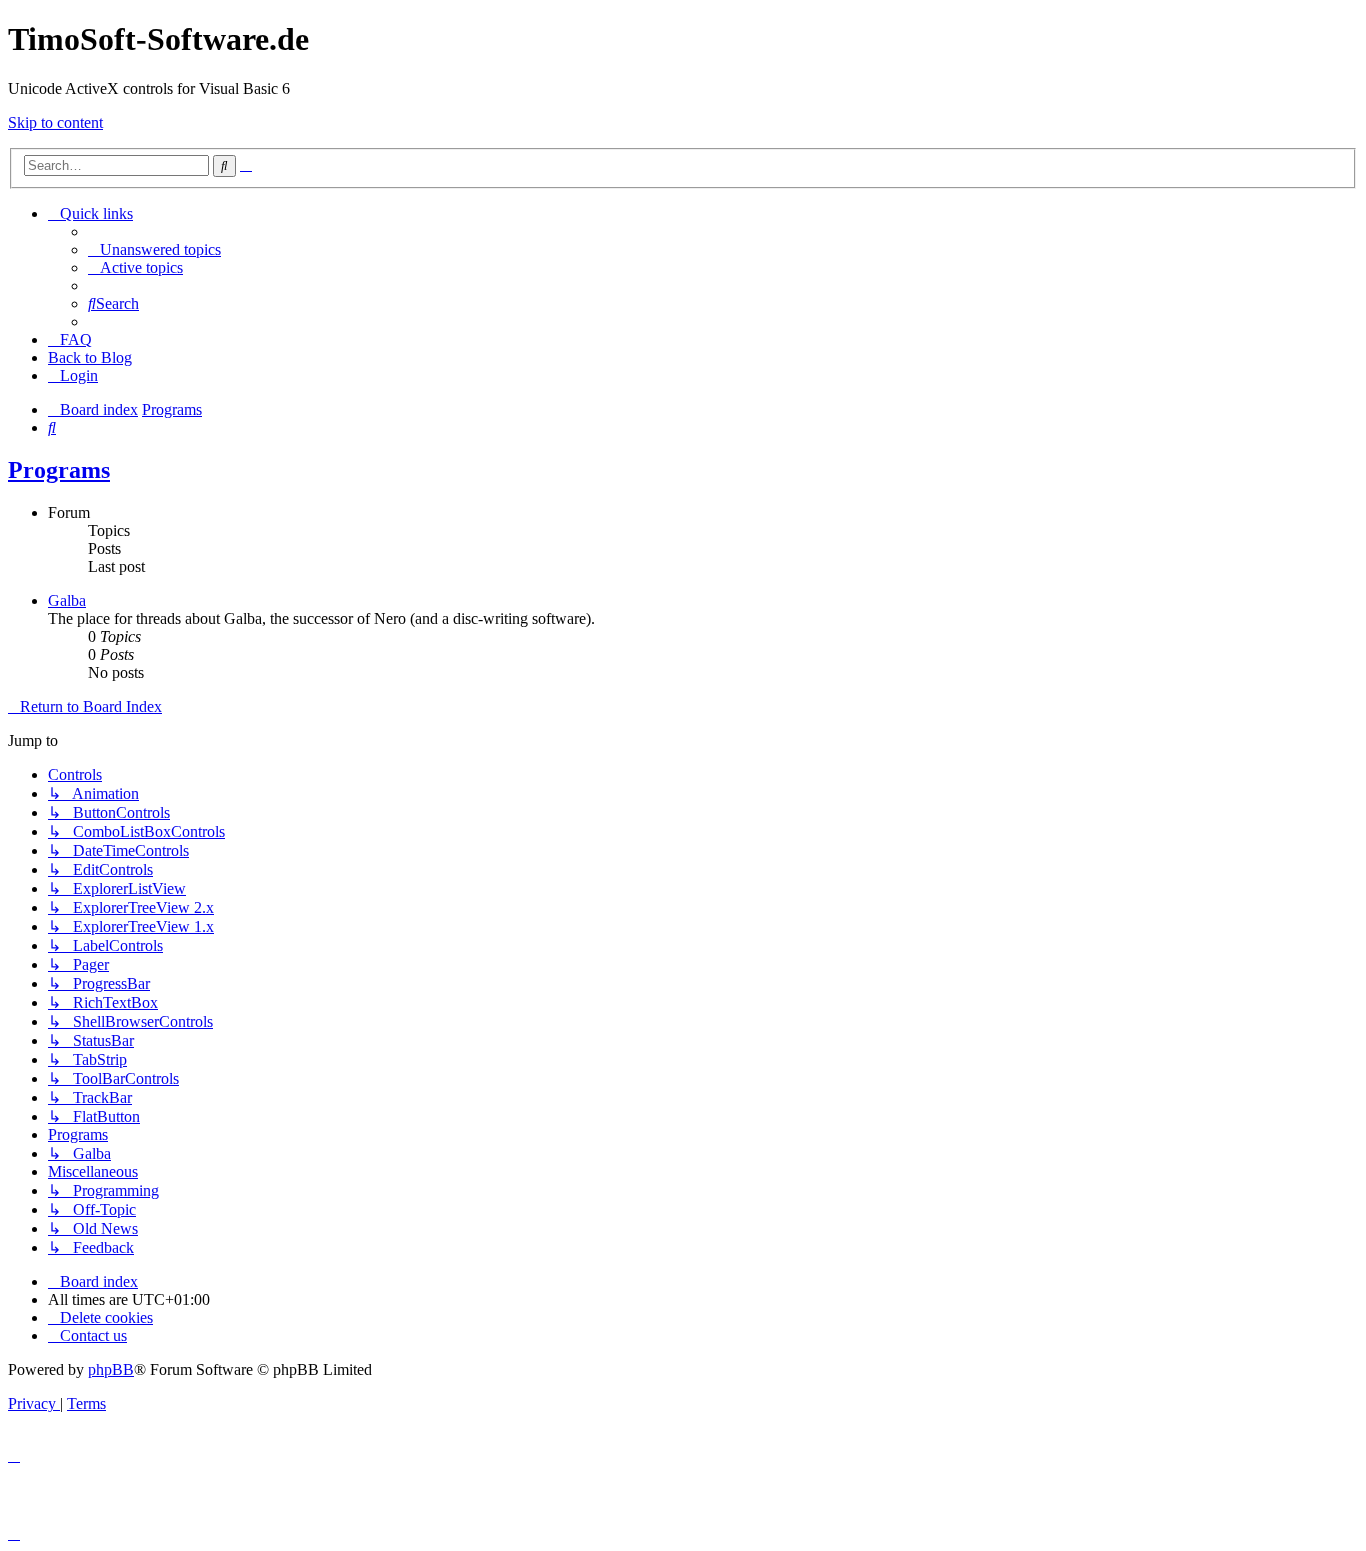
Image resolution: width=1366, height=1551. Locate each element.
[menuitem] (154, 249)
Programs (59, 470)
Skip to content (55, 122)
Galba (67, 600)
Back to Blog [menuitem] (90, 357)
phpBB (111, 1369)
